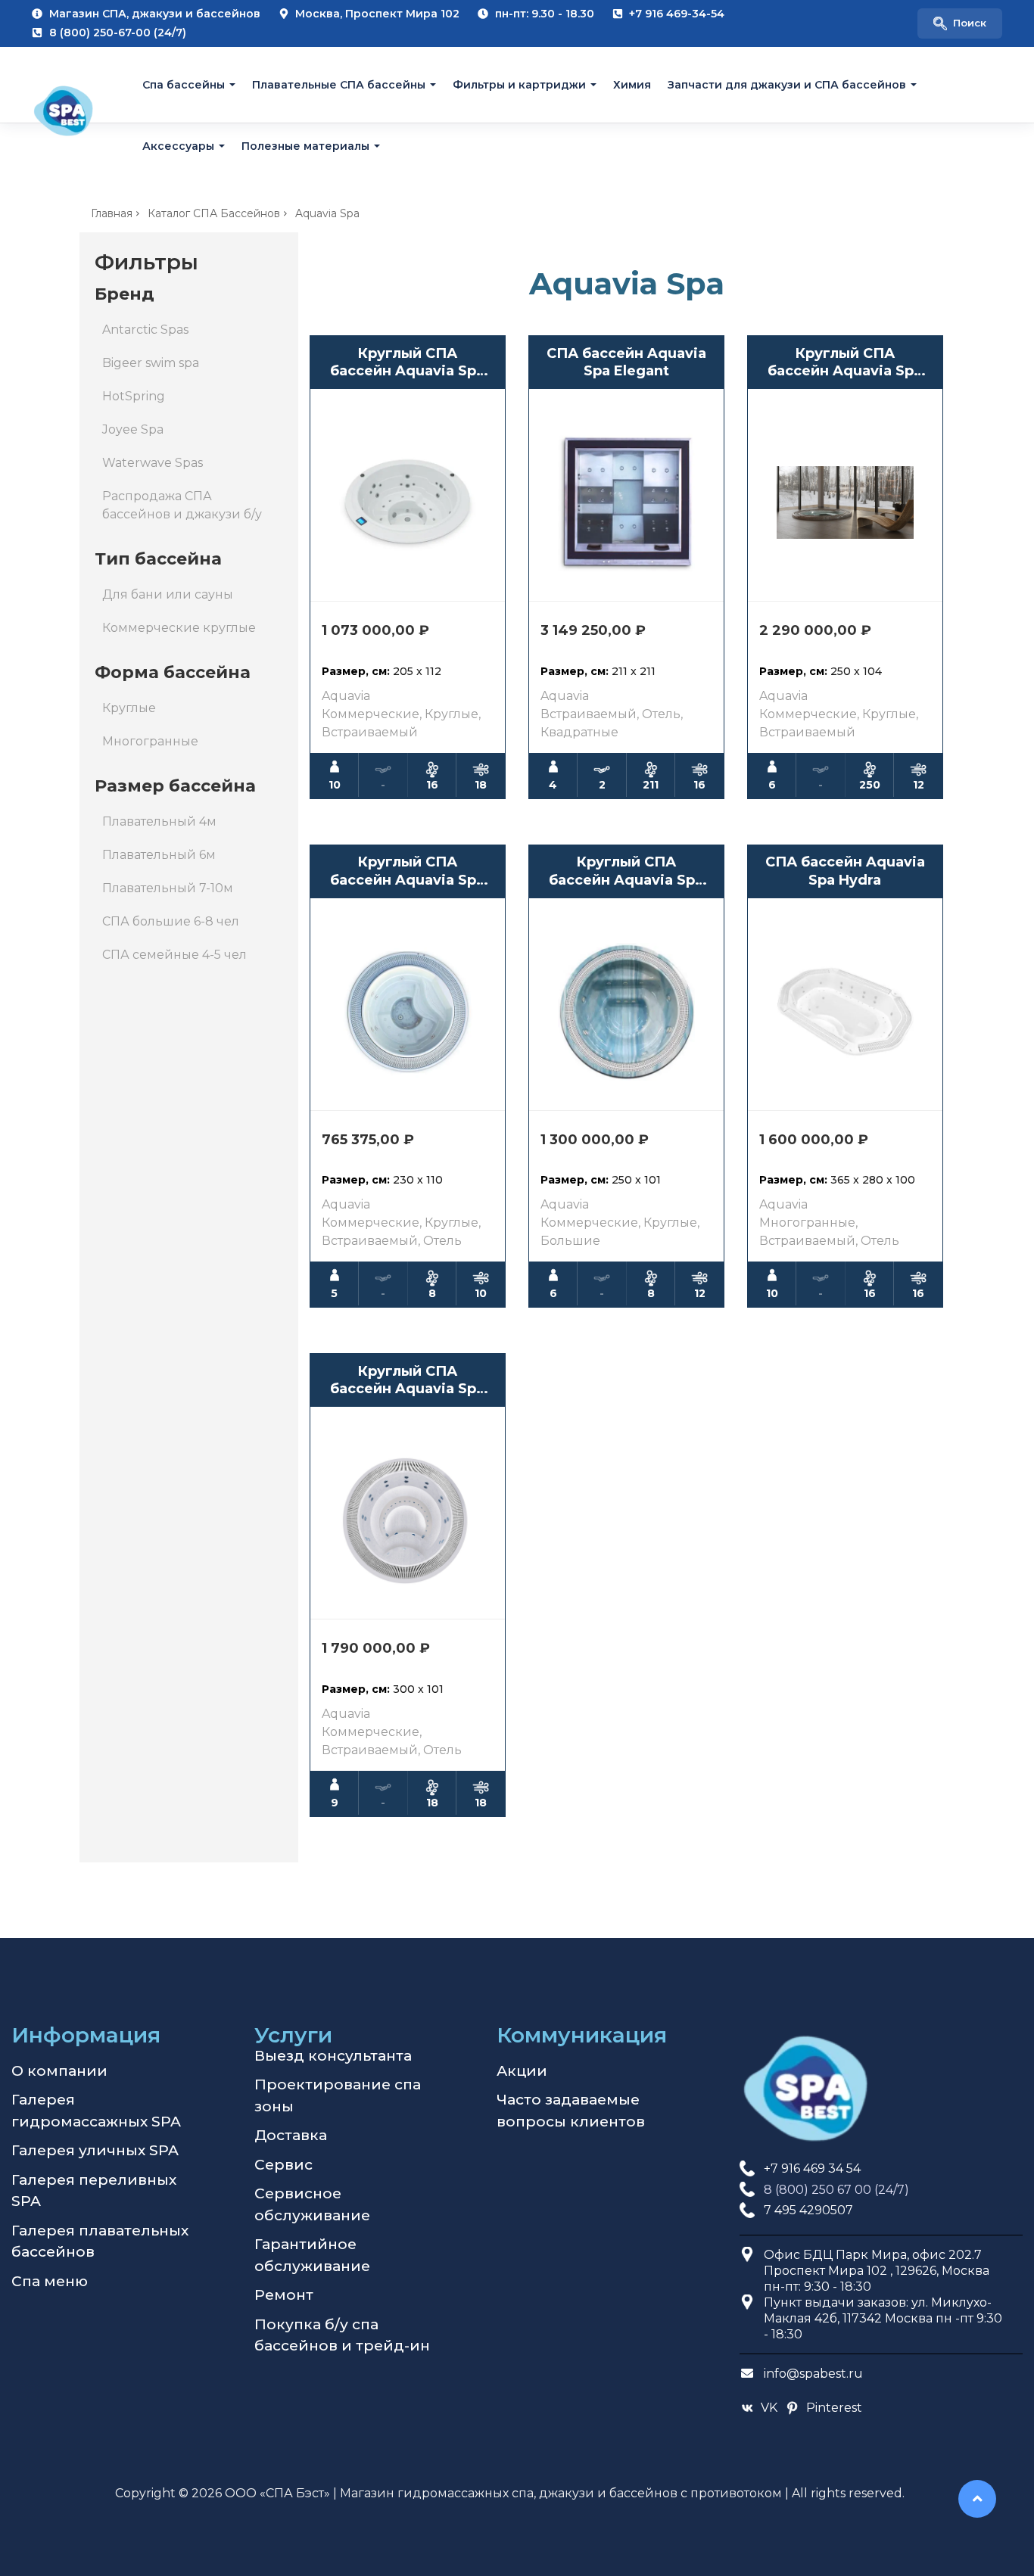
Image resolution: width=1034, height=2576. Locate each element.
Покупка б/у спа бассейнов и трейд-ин (342, 2335)
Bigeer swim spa (151, 363)
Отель (661, 714)
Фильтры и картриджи (519, 85)
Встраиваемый (370, 732)
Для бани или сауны (168, 594)
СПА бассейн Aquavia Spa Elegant (626, 362)
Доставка (291, 2135)
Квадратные (579, 732)
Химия (632, 85)
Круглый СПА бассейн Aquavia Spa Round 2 (407, 363)
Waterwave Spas (153, 463)
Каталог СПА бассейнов (214, 213)
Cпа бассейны (184, 85)
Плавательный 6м (159, 855)
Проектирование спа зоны (338, 2095)
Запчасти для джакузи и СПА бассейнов (787, 85)
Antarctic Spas (145, 330)
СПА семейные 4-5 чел (174, 955)
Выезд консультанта (333, 2056)
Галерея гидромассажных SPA (96, 2111)
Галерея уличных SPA (95, 2150)
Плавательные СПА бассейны (339, 85)
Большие (570, 1241)
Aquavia (346, 696)
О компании (59, 2071)
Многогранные (150, 741)
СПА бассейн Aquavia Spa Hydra (845, 871)
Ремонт (284, 2295)
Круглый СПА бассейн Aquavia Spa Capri (407, 871)
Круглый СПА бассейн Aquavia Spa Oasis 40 (845, 363)
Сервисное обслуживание (312, 2204)
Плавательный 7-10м (168, 888)
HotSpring (134, 396)
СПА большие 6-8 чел (171, 921)
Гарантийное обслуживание (312, 2255)
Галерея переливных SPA (94, 2191)
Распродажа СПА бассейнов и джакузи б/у (182, 505)
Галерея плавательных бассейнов (100, 2242)
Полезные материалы (305, 145)
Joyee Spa (133, 429)
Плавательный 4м (159, 821)
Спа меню (50, 2281)
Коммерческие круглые (179, 628)
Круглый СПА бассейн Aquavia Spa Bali (407, 1381)
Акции (522, 2071)
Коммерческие (371, 714)
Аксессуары (178, 145)
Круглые (129, 708)
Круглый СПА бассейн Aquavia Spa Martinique (626, 871)
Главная (112, 213)
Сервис (283, 2165)
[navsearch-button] (960, 23)
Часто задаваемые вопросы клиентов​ (571, 2111)
